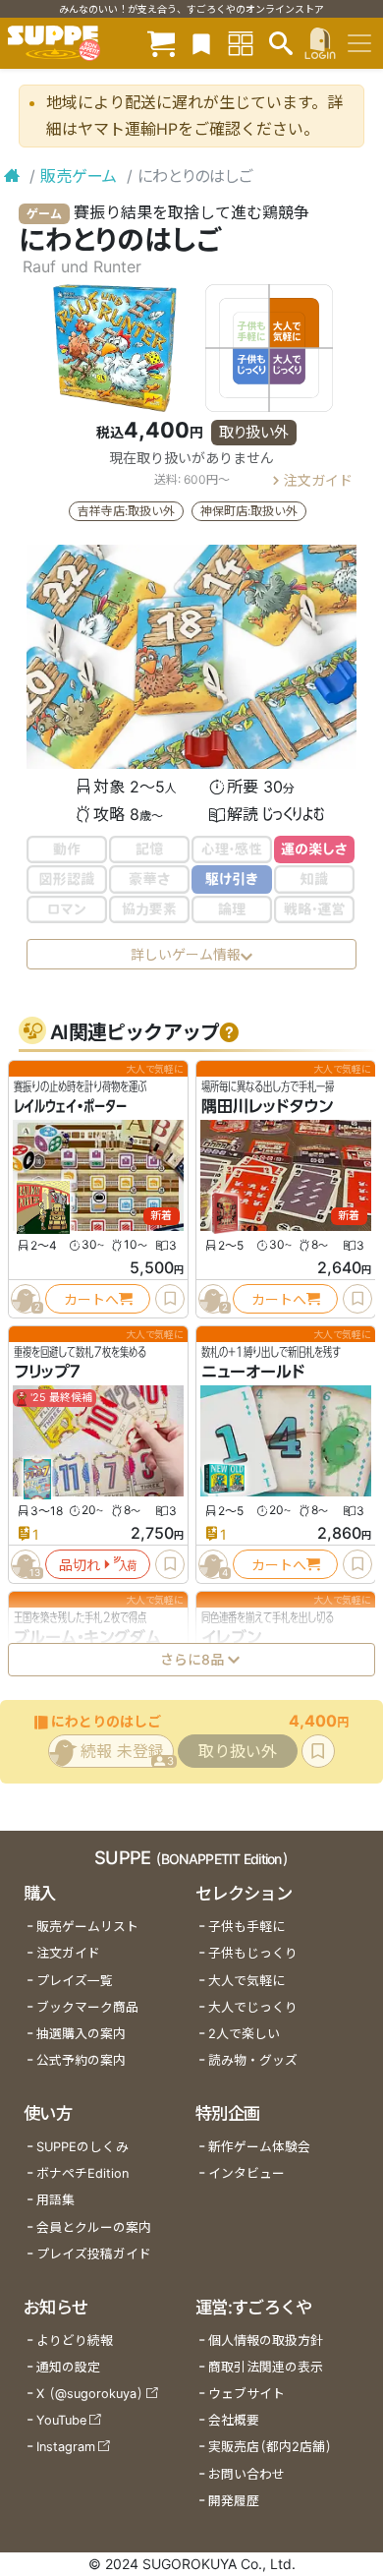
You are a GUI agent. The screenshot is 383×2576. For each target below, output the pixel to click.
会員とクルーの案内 (94, 2227)
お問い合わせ (246, 2474)
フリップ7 (47, 1372)
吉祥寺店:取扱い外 (126, 511)
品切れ (80, 1564)
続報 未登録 (127, 1755)
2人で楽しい (244, 2034)
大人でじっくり (253, 2007)
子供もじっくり (253, 1953)
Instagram (66, 2447)
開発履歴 (234, 2501)
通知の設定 (68, 2367)
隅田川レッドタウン (267, 1106)
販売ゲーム (79, 176)
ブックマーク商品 (87, 2007)
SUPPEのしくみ (82, 2147)
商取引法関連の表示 (266, 2367)
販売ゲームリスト (87, 1927)
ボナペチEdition (82, 2173)
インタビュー (246, 2173)
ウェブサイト (246, 2394)
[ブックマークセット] (201, 43)
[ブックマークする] (170, 1299)
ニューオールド (253, 1372)
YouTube (61, 2420)
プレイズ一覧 (75, 1981)
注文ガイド (318, 480)
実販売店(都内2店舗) (270, 2447)
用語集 (55, 2200)
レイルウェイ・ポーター (70, 1106)
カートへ (91, 1298)
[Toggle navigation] (359, 43)
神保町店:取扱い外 (249, 511)
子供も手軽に (246, 1927)
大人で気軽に (246, 1981)
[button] (228, 1032)
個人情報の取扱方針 (266, 2341)
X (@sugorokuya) (90, 2394)
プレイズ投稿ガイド (94, 2254)
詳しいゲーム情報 (186, 954)
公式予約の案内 (81, 2060)
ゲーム (44, 214)
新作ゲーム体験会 (259, 2147)
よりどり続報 (75, 2341)
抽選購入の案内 (81, 2034)
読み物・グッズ (253, 2060)
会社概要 (234, 2420)
